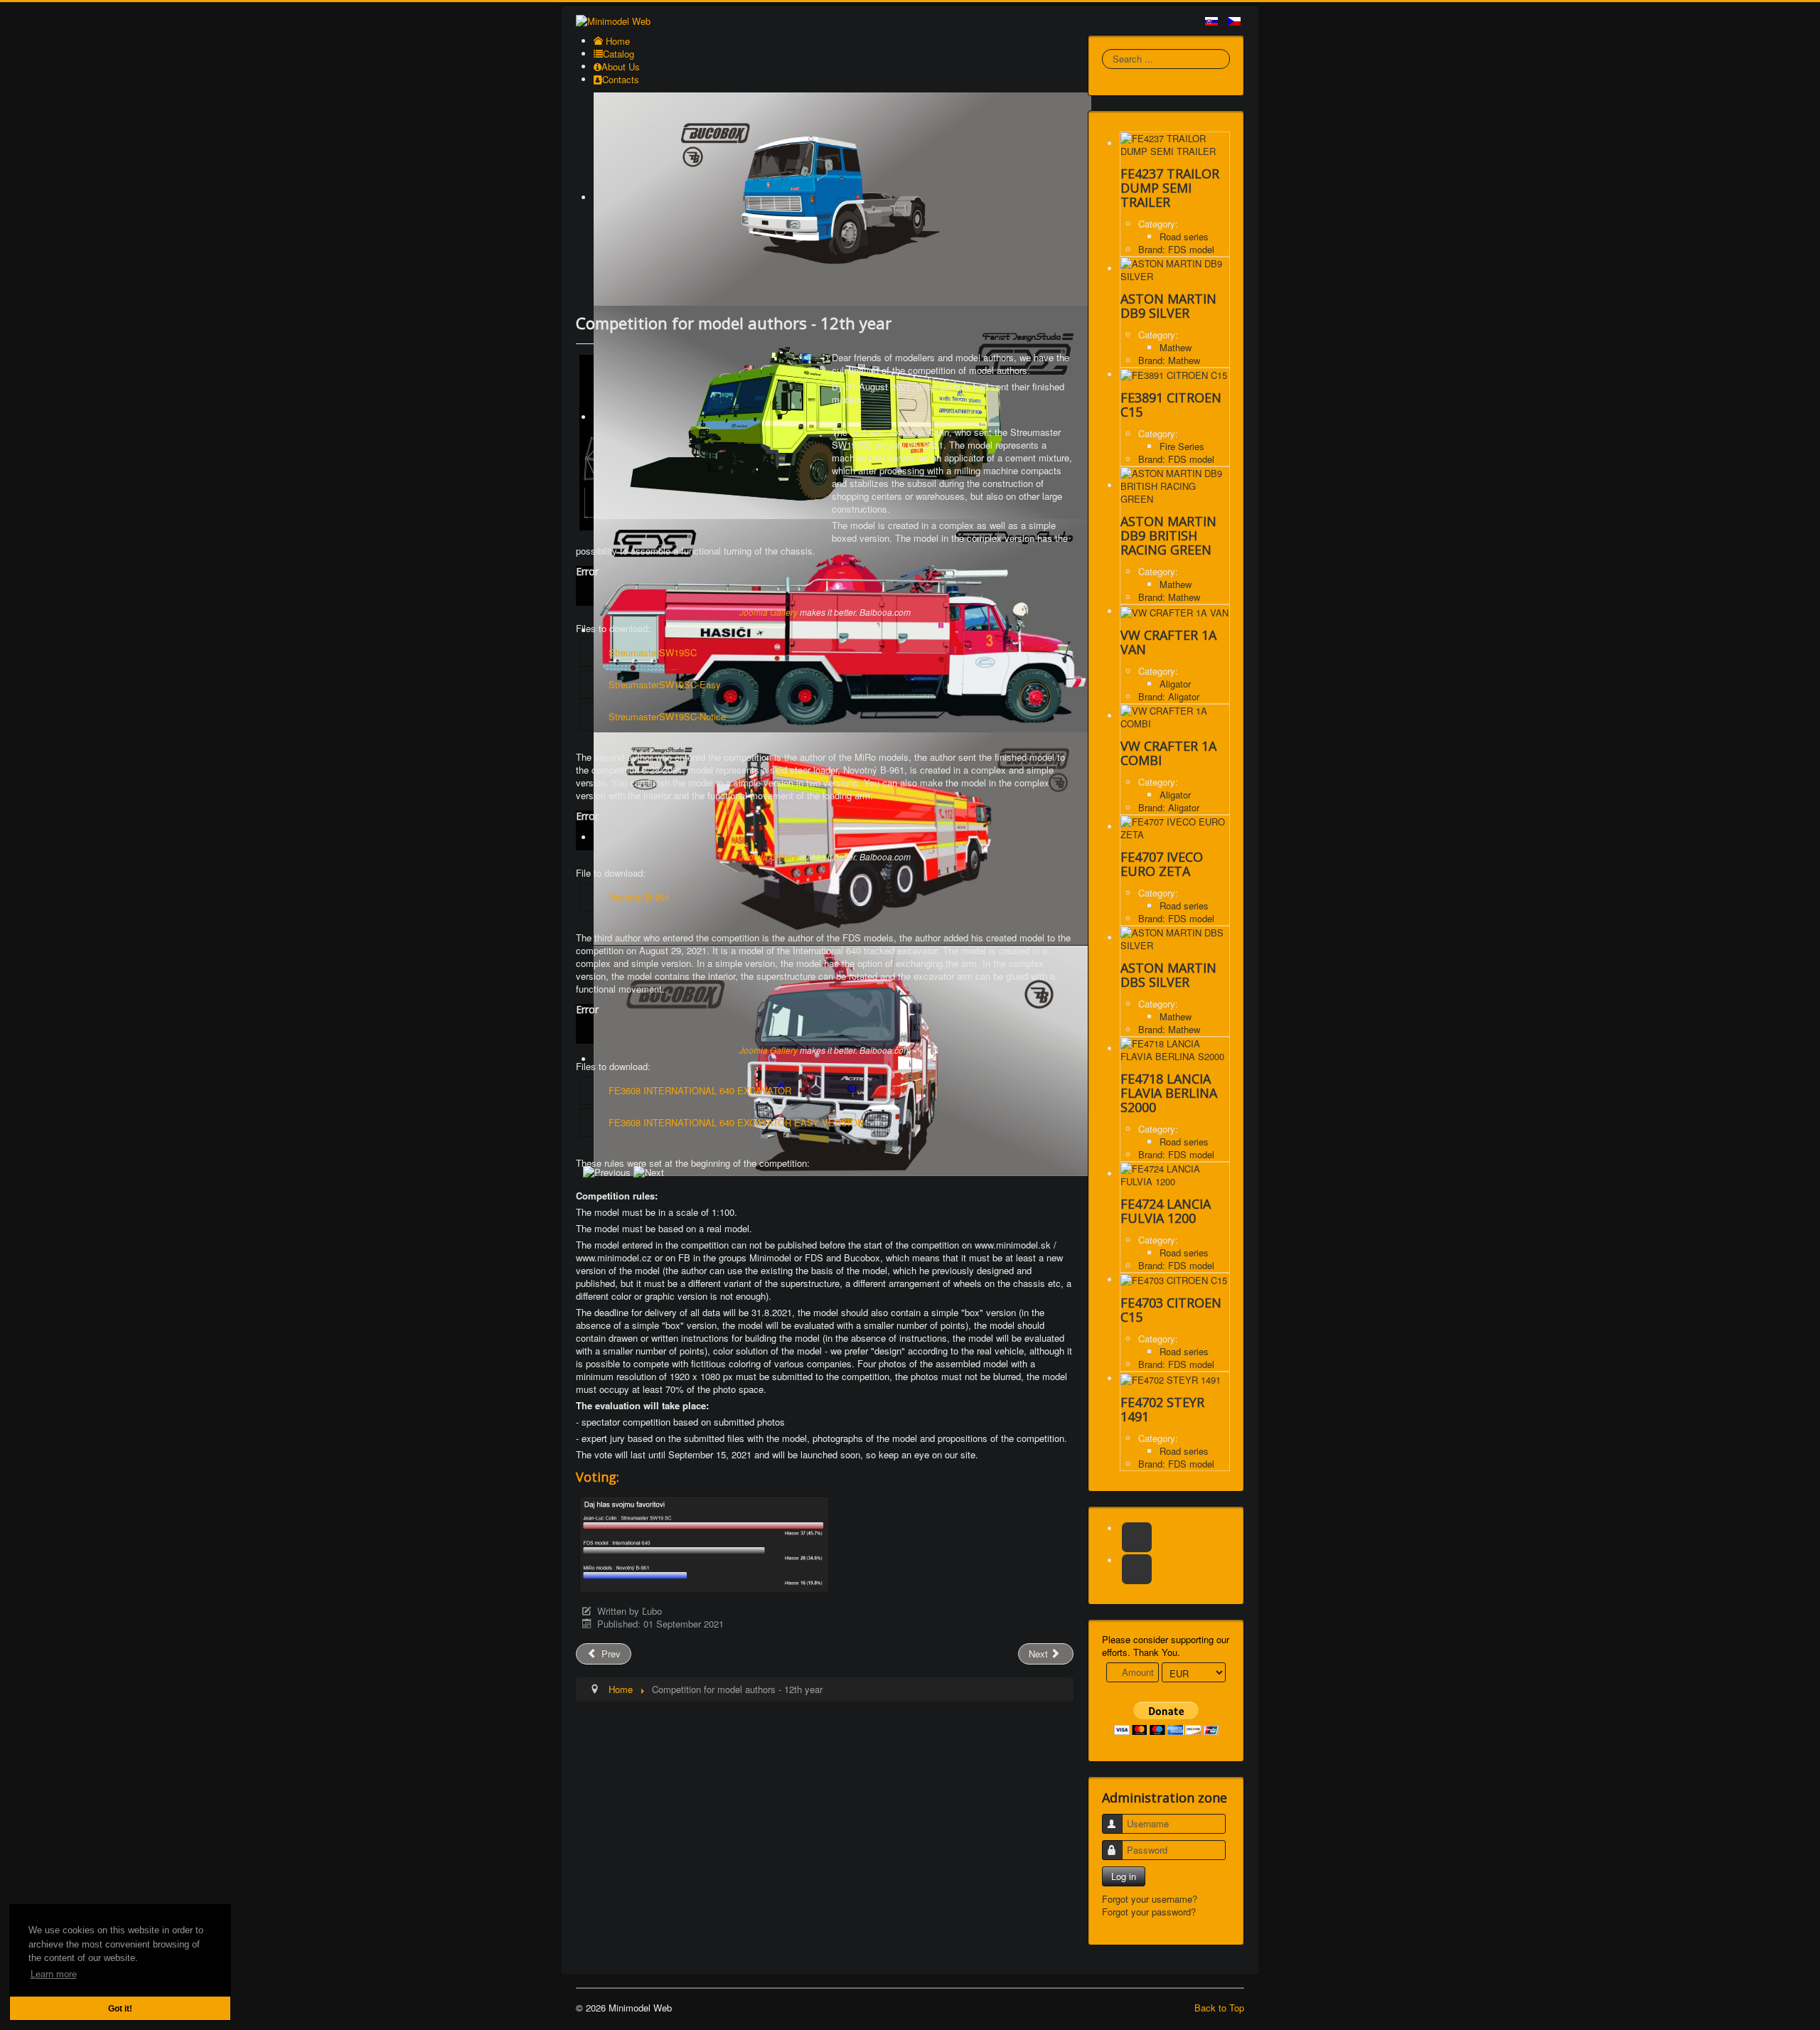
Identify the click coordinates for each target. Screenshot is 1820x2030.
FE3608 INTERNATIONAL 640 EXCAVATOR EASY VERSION (736, 1122)
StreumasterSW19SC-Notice (667, 716)
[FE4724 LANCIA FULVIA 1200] (1175, 1174)
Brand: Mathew (1169, 360)
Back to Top (1219, 2008)
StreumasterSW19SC (653, 652)
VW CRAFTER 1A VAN (1168, 642)
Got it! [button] (120, 2008)
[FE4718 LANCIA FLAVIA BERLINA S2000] (1175, 1048)
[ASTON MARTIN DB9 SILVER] (1175, 268)
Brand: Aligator (1169, 696)
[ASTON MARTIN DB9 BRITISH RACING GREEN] (1175, 485)
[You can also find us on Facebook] (1137, 1537)
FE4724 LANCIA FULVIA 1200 (1166, 1211)
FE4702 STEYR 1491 (1162, 1409)
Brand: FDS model (1176, 249)
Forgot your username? (1150, 1899)
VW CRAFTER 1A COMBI (1168, 753)
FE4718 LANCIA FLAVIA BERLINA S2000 (1169, 1093)
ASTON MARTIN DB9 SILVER (1168, 306)
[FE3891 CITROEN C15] (1174, 374)
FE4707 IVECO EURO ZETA (1162, 864)
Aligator (1175, 684)
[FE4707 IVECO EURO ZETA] (1175, 827)
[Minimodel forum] (1137, 1569)
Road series (1184, 236)
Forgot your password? (1149, 1912)
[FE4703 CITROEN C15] (1174, 1280)
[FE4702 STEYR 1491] (1171, 1378)
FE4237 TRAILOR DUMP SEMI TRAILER (1170, 188)
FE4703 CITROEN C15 (1171, 1310)
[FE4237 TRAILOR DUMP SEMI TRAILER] (1175, 143)
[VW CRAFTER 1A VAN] (1174, 611)
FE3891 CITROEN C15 (1171, 405)
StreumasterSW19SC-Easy (665, 684)
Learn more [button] (54, 1974)
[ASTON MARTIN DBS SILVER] (1175, 937)
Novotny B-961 (639, 897)
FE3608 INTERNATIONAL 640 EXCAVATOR (700, 1090)
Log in (1124, 1876)
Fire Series (1182, 446)
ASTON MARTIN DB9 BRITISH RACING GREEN (1168, 535)
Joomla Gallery (769, 612)
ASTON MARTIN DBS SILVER (1168, 975)
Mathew (1176, 347)
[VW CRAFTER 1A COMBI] (1175, 716)
